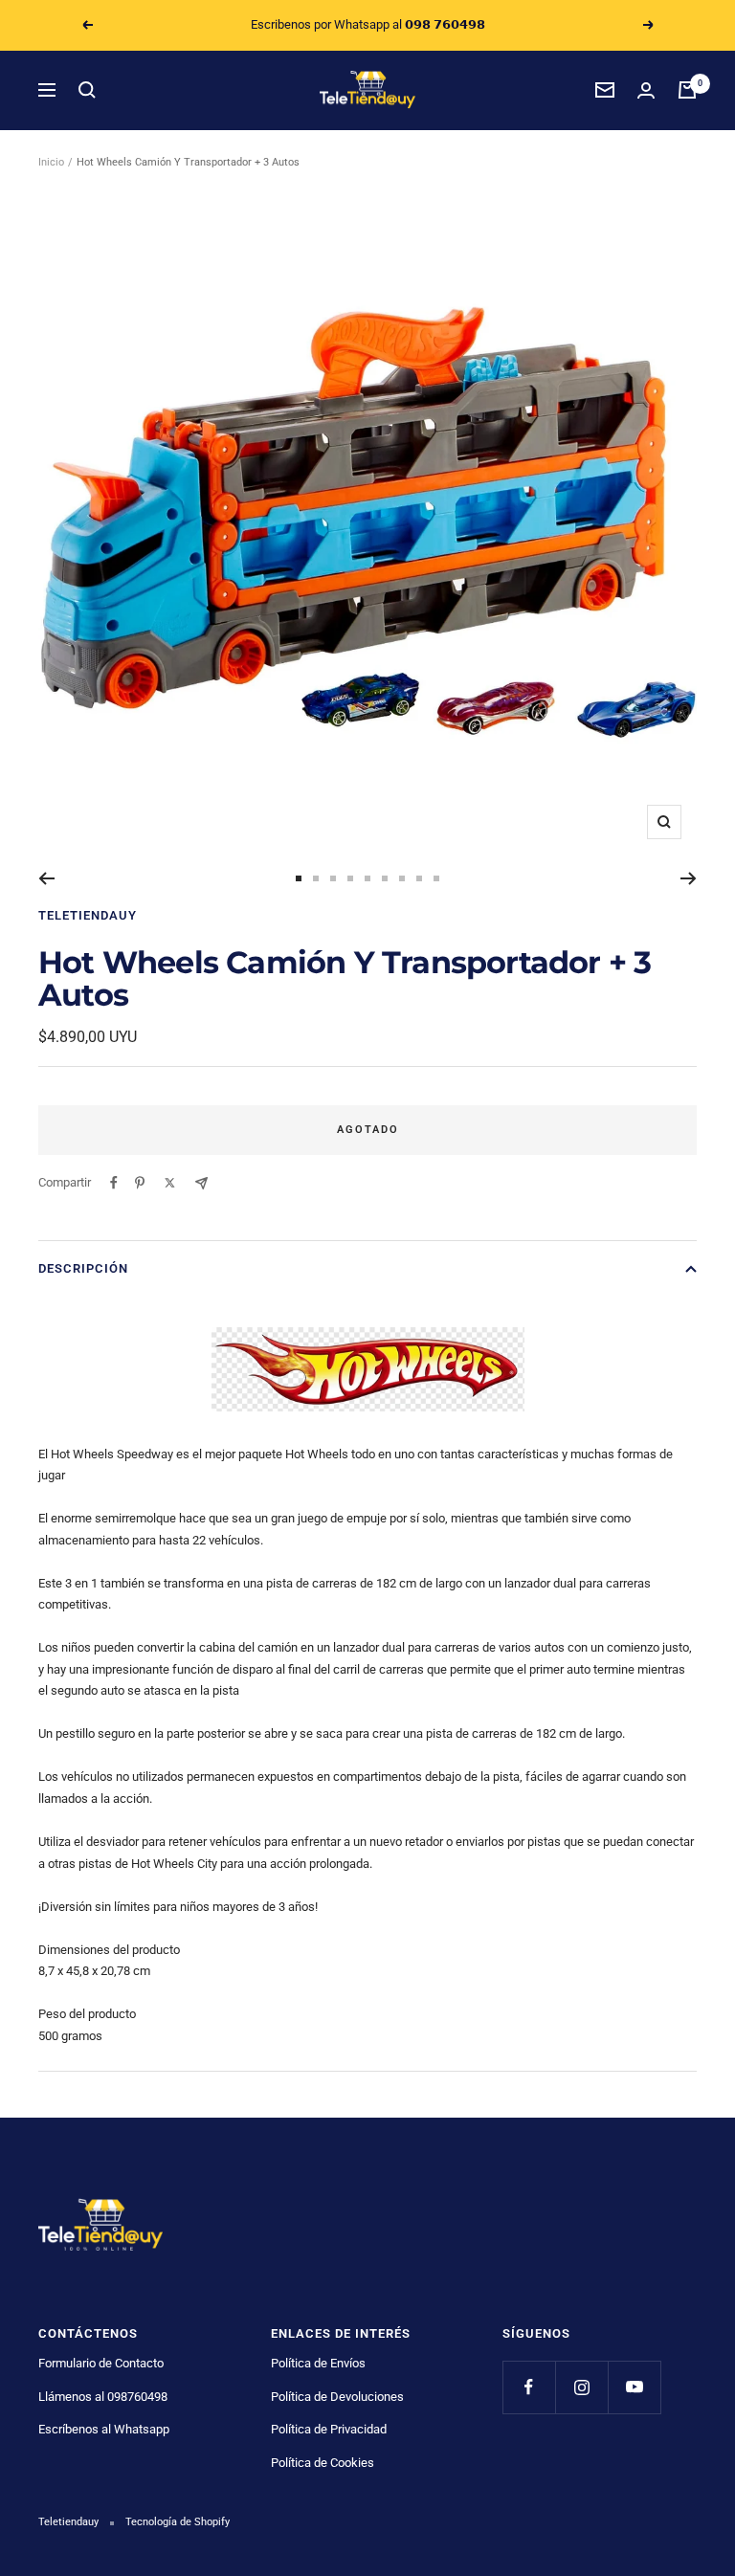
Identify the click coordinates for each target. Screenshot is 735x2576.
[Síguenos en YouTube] (634, 2387)
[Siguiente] (689, 878)
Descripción (83, 1268)
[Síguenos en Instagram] (581, 2387)
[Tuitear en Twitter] (170, 1183)
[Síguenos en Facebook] (529, 2387)
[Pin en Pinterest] (140, 1183)
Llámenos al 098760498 (103, 2397)
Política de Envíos (318, 2363)
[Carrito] (687, 90)
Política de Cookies (323, 2463)
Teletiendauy (88, 915)
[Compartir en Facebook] (114, 1183)
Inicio (51, 162)
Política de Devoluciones (337, 2397)
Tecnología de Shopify (178, 2522)
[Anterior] (46, 878)
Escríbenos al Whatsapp (104, 2429)
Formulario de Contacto (101, 2363)
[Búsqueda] (87, 90)
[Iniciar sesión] (646, 90)
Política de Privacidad (329, 2429)
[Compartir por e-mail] (201, 1183)
